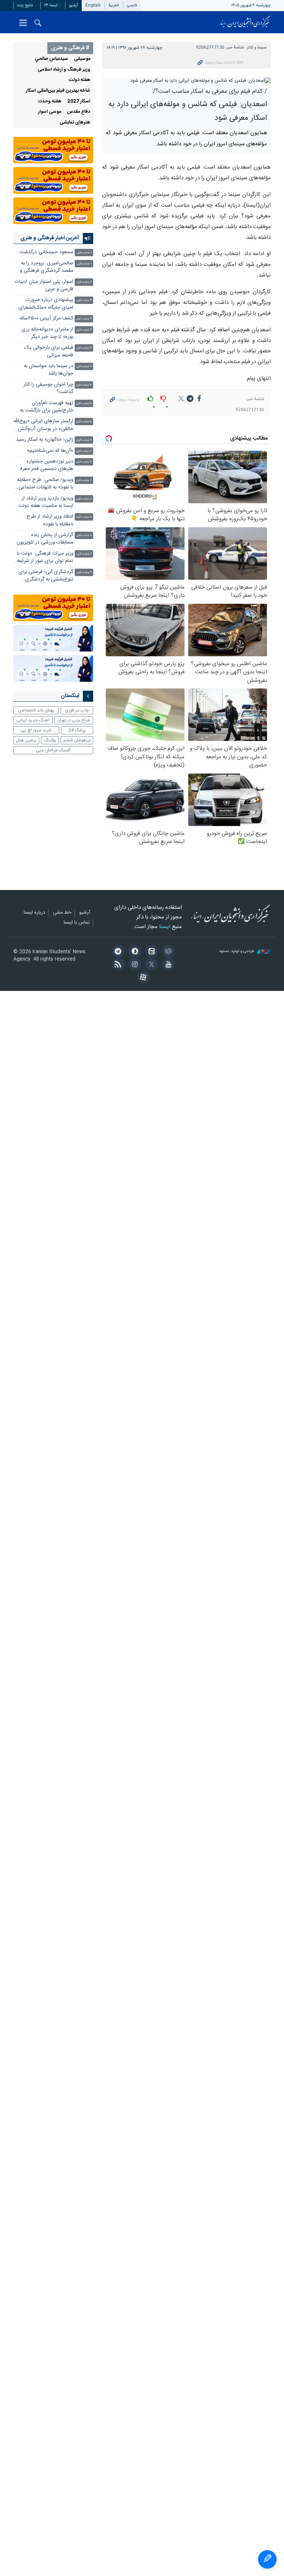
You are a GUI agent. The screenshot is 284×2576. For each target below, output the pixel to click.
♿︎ (267, 2559)
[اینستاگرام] (134, 965)
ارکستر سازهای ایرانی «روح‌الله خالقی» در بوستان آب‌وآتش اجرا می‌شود (43, 426)
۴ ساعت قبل (84, 367)
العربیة (114, 5)
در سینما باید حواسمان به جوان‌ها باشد (48, 370)
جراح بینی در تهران (74, 720)
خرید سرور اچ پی (36, 730)
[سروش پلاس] (134, 952)
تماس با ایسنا (77, 923)
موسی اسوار (50, 112)
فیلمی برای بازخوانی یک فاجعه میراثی (49, 351)
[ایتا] (150, 952)
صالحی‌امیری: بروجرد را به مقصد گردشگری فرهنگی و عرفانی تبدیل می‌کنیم (47, 268)
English (93, 5)
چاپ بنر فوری (77, 710)
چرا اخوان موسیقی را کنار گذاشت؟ (48, 388)
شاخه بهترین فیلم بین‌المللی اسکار (58, 91)
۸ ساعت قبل (84, 499)
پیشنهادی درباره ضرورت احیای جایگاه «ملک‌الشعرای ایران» (46, 304)
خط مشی (62, 913)
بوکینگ (50, 740)
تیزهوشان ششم (77, 740)
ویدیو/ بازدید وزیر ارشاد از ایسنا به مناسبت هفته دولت (46, 502)
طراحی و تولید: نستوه (238, 952)
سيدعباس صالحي (51, 59)
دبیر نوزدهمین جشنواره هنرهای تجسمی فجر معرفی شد (45, 466)
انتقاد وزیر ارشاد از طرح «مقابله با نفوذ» (50, 520)
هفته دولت (80, 80)
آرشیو (74, 5)
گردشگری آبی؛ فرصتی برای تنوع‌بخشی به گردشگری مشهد (46, 577)
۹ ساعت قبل (84, 554)
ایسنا (245, 22)
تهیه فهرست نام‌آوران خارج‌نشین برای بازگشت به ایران (47, 408)
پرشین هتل (26, 740)
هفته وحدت (50, 101)
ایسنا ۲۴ (51, 5)
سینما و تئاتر (256, 48)
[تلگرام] (117, 952)
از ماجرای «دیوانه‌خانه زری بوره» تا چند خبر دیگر (47, 333)
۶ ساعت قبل (84, 440)
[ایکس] (150, 965)
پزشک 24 (77, 730)
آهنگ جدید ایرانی (33, 720)
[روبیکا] (167, 952)
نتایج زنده (25, 5)
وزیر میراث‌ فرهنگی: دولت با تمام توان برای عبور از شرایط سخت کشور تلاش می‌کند (45, 558)
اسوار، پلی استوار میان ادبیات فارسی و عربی (44, 286)
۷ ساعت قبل (84, 451)
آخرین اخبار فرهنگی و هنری (50, 238)
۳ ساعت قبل (84, 300)
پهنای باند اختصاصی (36, 710)
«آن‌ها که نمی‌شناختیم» (50, 451)
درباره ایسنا (34, 913)
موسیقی (82, 59)
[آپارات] (142, 978)
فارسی (132, 5)
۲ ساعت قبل (84, 282)
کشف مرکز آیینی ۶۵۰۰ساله (46, 319)
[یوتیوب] (167, 965)
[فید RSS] (117, 965)
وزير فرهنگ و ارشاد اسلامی (64, 70)
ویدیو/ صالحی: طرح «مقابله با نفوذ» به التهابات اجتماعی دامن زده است (45, 485)
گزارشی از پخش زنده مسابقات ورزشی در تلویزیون (45, 539)
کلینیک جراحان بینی (53, 750)
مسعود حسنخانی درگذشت (46, 252)
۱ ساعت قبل (84, 253)
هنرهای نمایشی (75, 123)
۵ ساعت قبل (84, 404)
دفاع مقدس (79, 112)
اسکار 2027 (79, 101)
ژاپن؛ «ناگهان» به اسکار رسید (45, 440)
